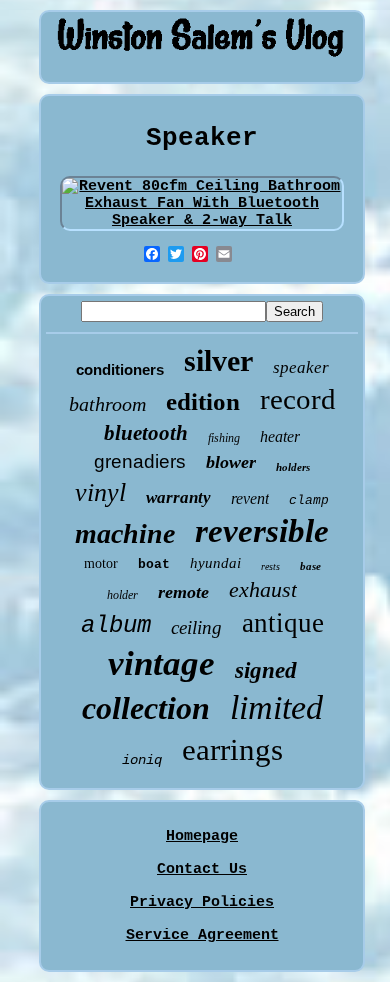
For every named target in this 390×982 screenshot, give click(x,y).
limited (276, 707)
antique (283, 623)
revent (250, 498)
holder (122, 595)
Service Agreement (202, 935)
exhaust (263, 589)
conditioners (120, 369)
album (116, 625)
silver (218, 360)
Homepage (202, 836)
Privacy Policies (202, 902)
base (310, 566)
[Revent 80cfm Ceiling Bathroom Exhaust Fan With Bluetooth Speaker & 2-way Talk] (202, 220)
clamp (309, 500)
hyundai (215, 563)
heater (280, 436)
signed (266, 670)
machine (125, 533)
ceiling (196, 627)
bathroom (107, 404)
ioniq (142, 760)
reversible (262, 531)
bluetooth (146, 433)
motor (101, 563)
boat (154, 564)
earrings (232, 749)
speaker (301, 367)
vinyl (100, 492)
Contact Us (202, 869)
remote (183, 592)
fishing (224, 438)
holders (293, 467)
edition (203, 401)
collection (146, 708)
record (298, 399)
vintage (161, 663)
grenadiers (140, 461)
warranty (178, 497)
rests (270, 566)
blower (231, 462)
